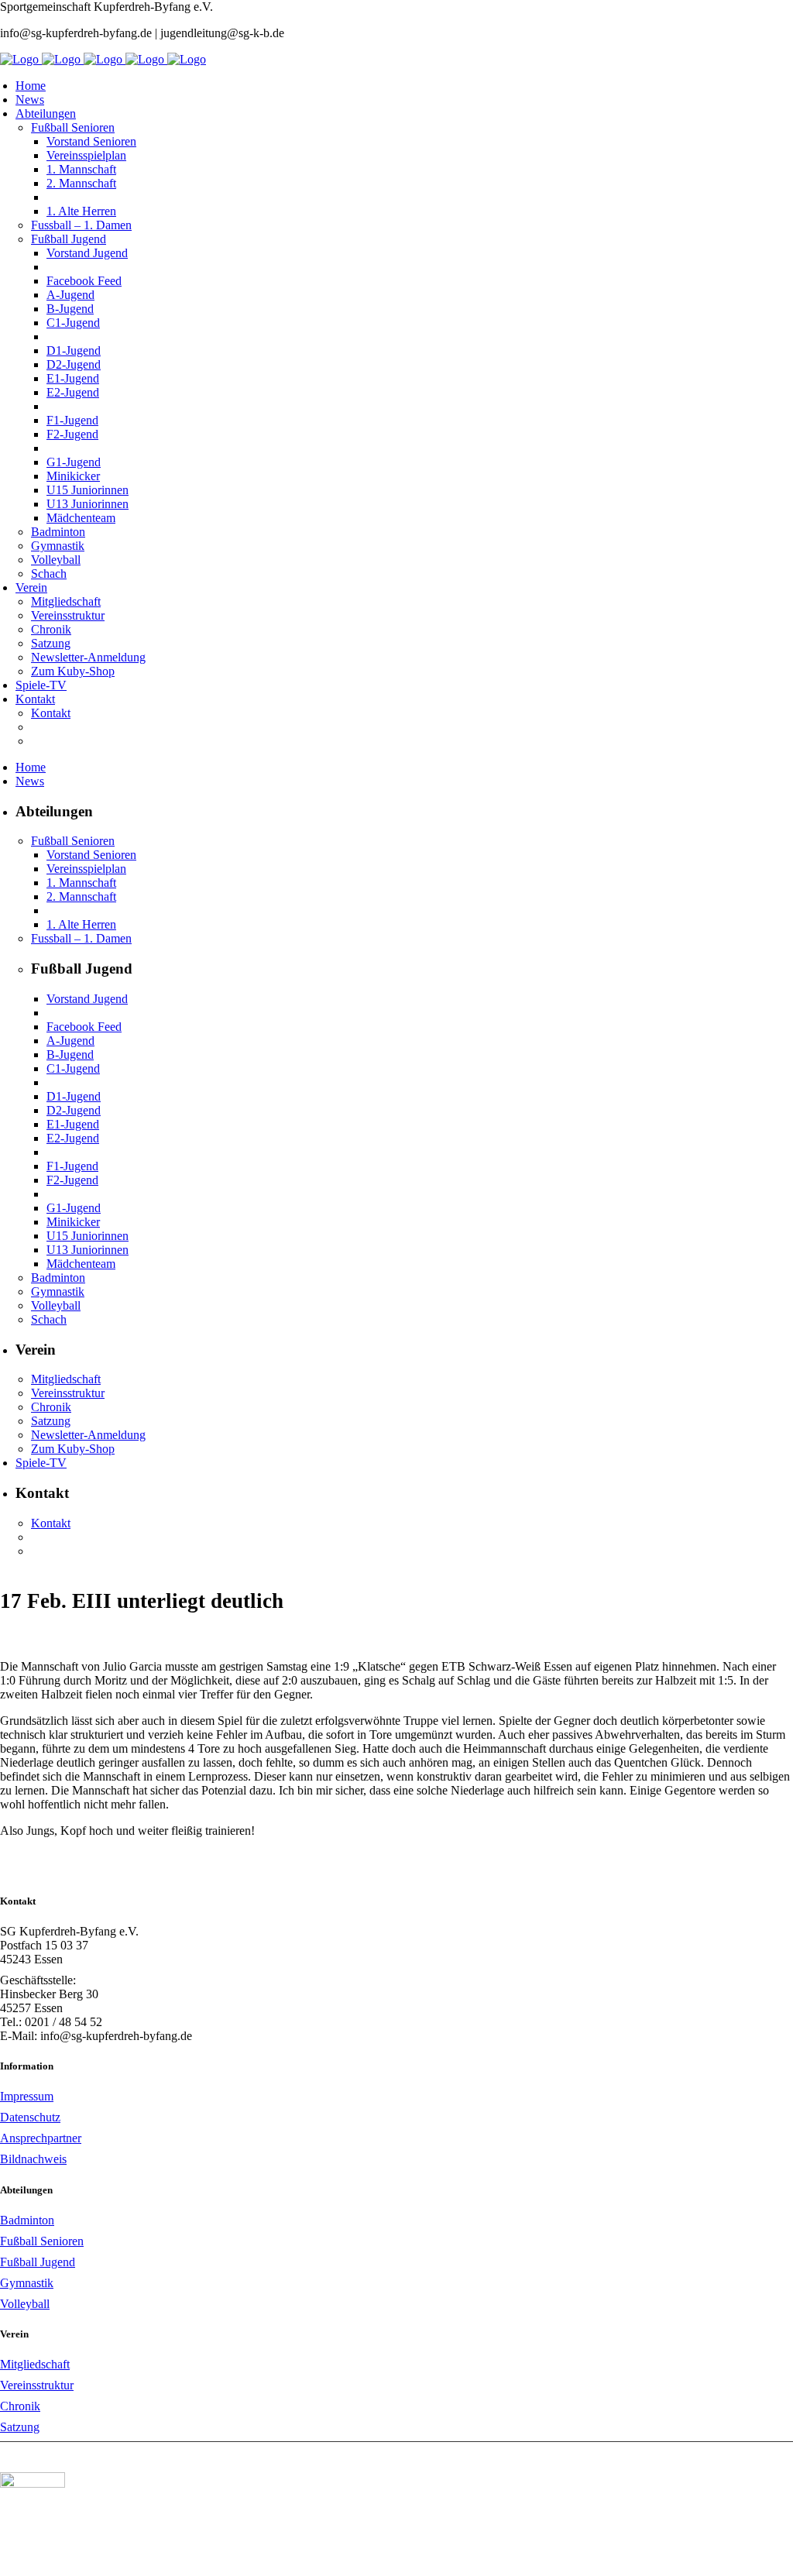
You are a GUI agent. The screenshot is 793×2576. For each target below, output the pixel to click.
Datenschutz (30, 2117)
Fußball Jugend (38, 2262)
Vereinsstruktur (37, 2385)
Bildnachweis (33, 2159)
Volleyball (25, 2304)
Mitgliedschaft (35, 2364)
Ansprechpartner (41, 2138)
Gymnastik (27, 2283)
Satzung (20, 2427)
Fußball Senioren (42, 2241)
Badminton (27, 2220)
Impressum (27, 2096)
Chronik (20, 2406)
